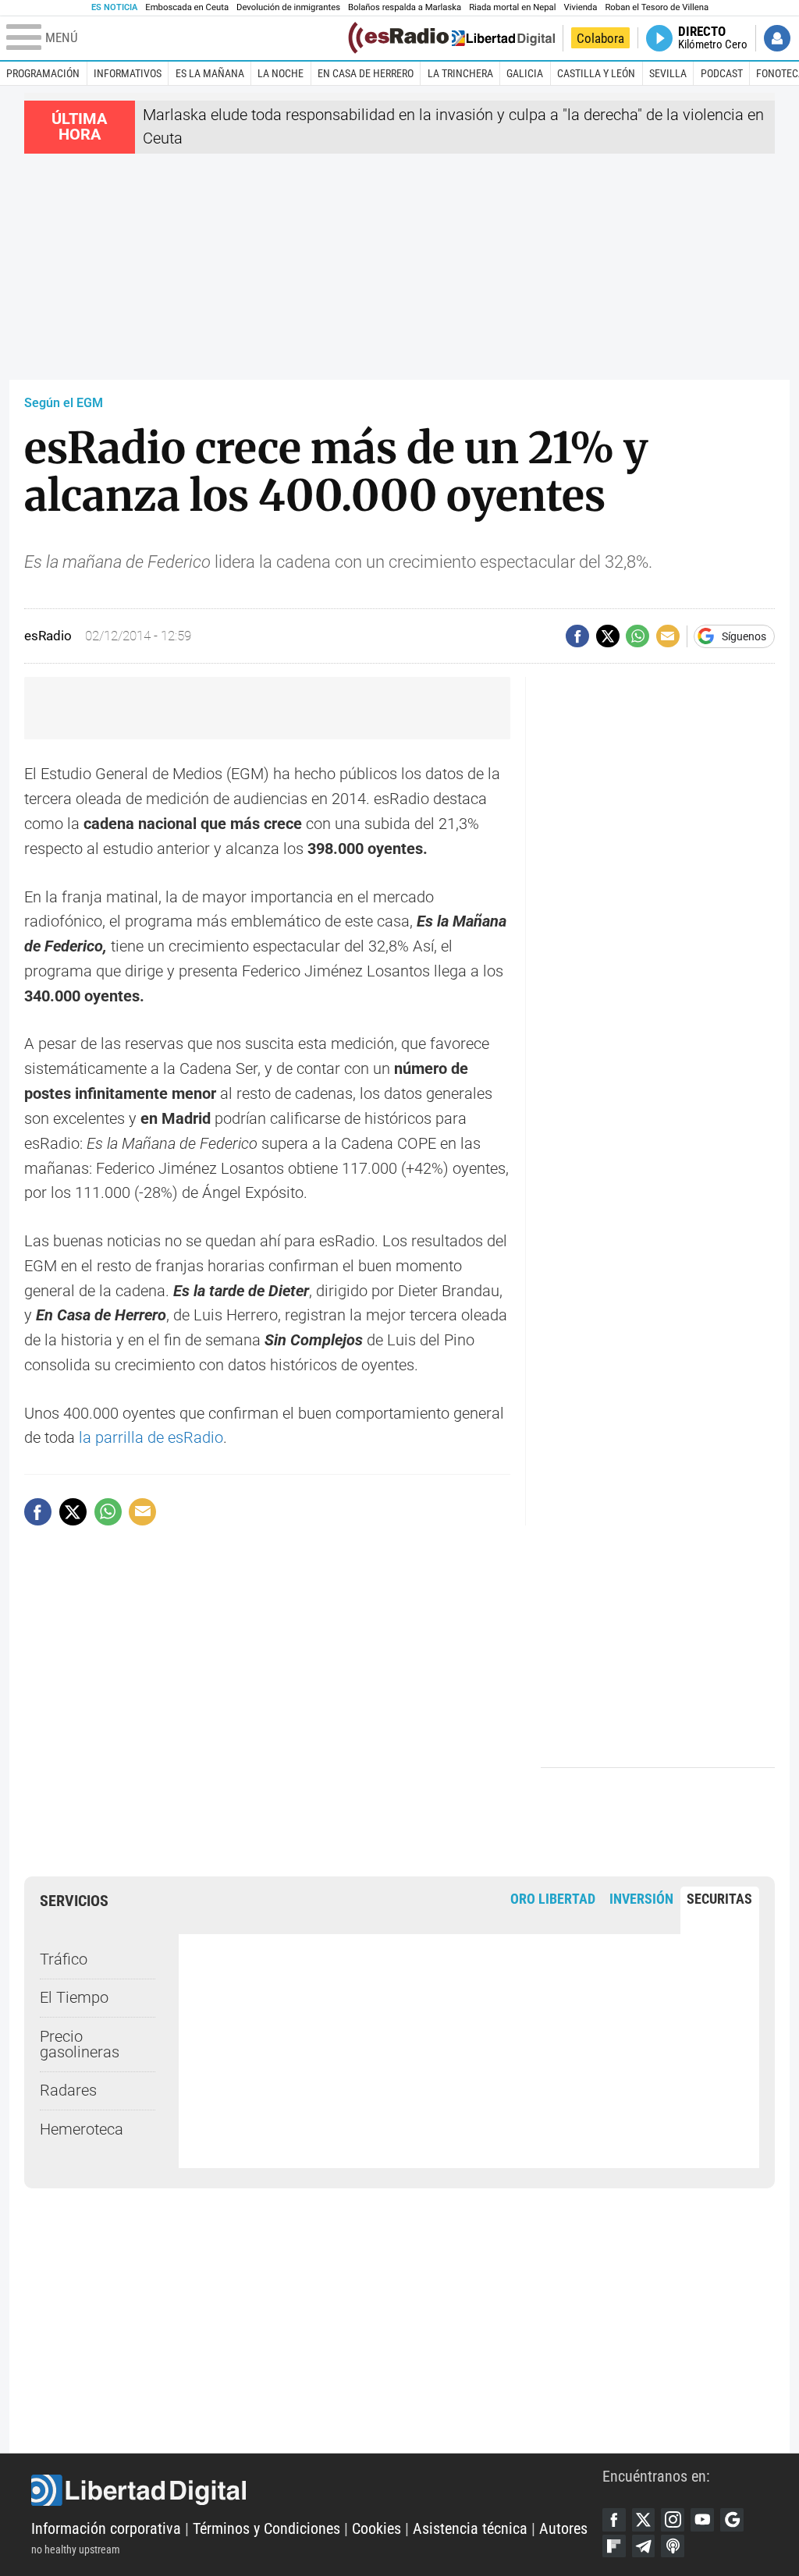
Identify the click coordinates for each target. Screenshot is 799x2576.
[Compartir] (577, 636)
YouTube (702, 2520)
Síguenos (744, 636)
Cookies (376, 2529)
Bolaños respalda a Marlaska (405, 7)
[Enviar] (637, 636)
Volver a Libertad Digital (502, 38)
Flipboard (614, 2546)
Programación (43, 73)
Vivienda (580, 7)
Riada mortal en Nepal (512, 7)
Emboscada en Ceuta (187, 7)
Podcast (722, 73)
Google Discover (732, 2520)
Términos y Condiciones (266, 2529)
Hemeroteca (82, 2130)
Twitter (644, 2520)
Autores (563, 2529)
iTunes (673, 2546)
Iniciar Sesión (777, 38)
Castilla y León (596, 73)
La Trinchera (460, 73)
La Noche (281, 73)
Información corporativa (106, 2529)
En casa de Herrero (366, 73)
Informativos (128, 73)
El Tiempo (74, 1998)
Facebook (614, 2520)
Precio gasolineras (80, 2045)
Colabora (600, 38)
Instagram (673, 2520)
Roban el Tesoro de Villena (657, 7)
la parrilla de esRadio (151, 1438)
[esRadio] (398, 38)
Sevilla (668, 73)
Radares (68, 2091)
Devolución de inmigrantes (288, 7)
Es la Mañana (210, 73)
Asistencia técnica (470, 2529)
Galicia (525, 73)
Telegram (644, 2546)
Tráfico (64, 1959)
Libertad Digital (317, 2490)
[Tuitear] (608, 636)
